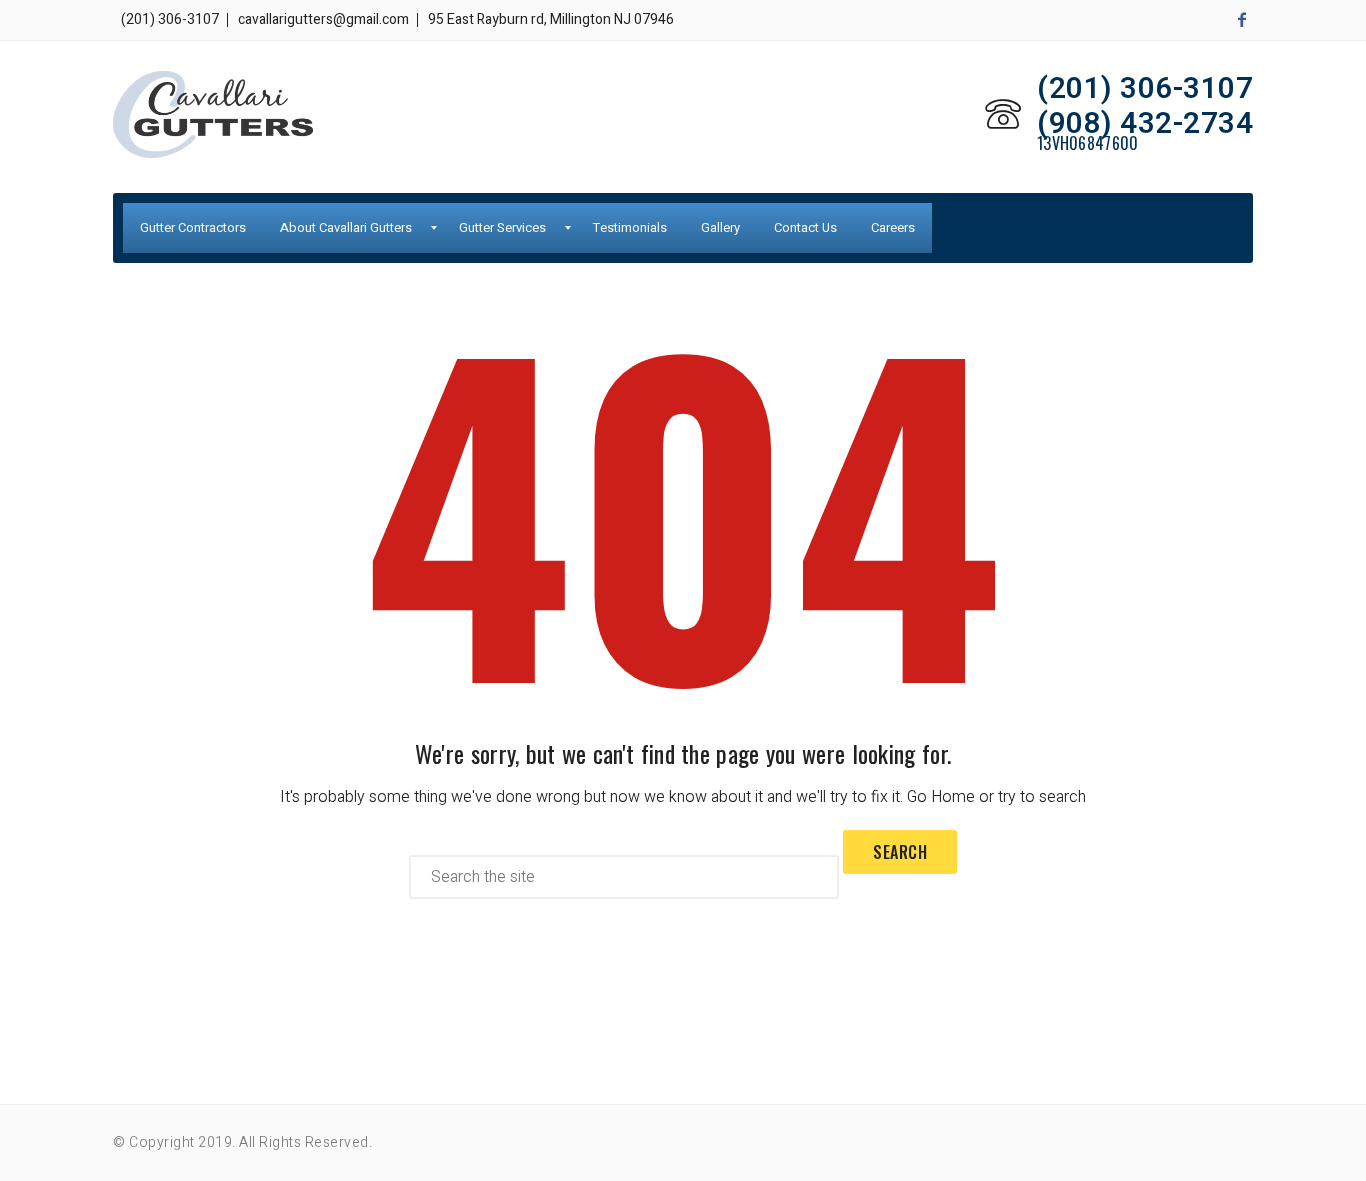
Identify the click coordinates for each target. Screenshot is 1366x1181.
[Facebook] (1242, 20)
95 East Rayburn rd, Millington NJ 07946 (551, 19)
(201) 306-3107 (170, 19)
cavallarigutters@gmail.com (323, 19)
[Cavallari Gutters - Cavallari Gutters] (213, 114)
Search (900, 852)
